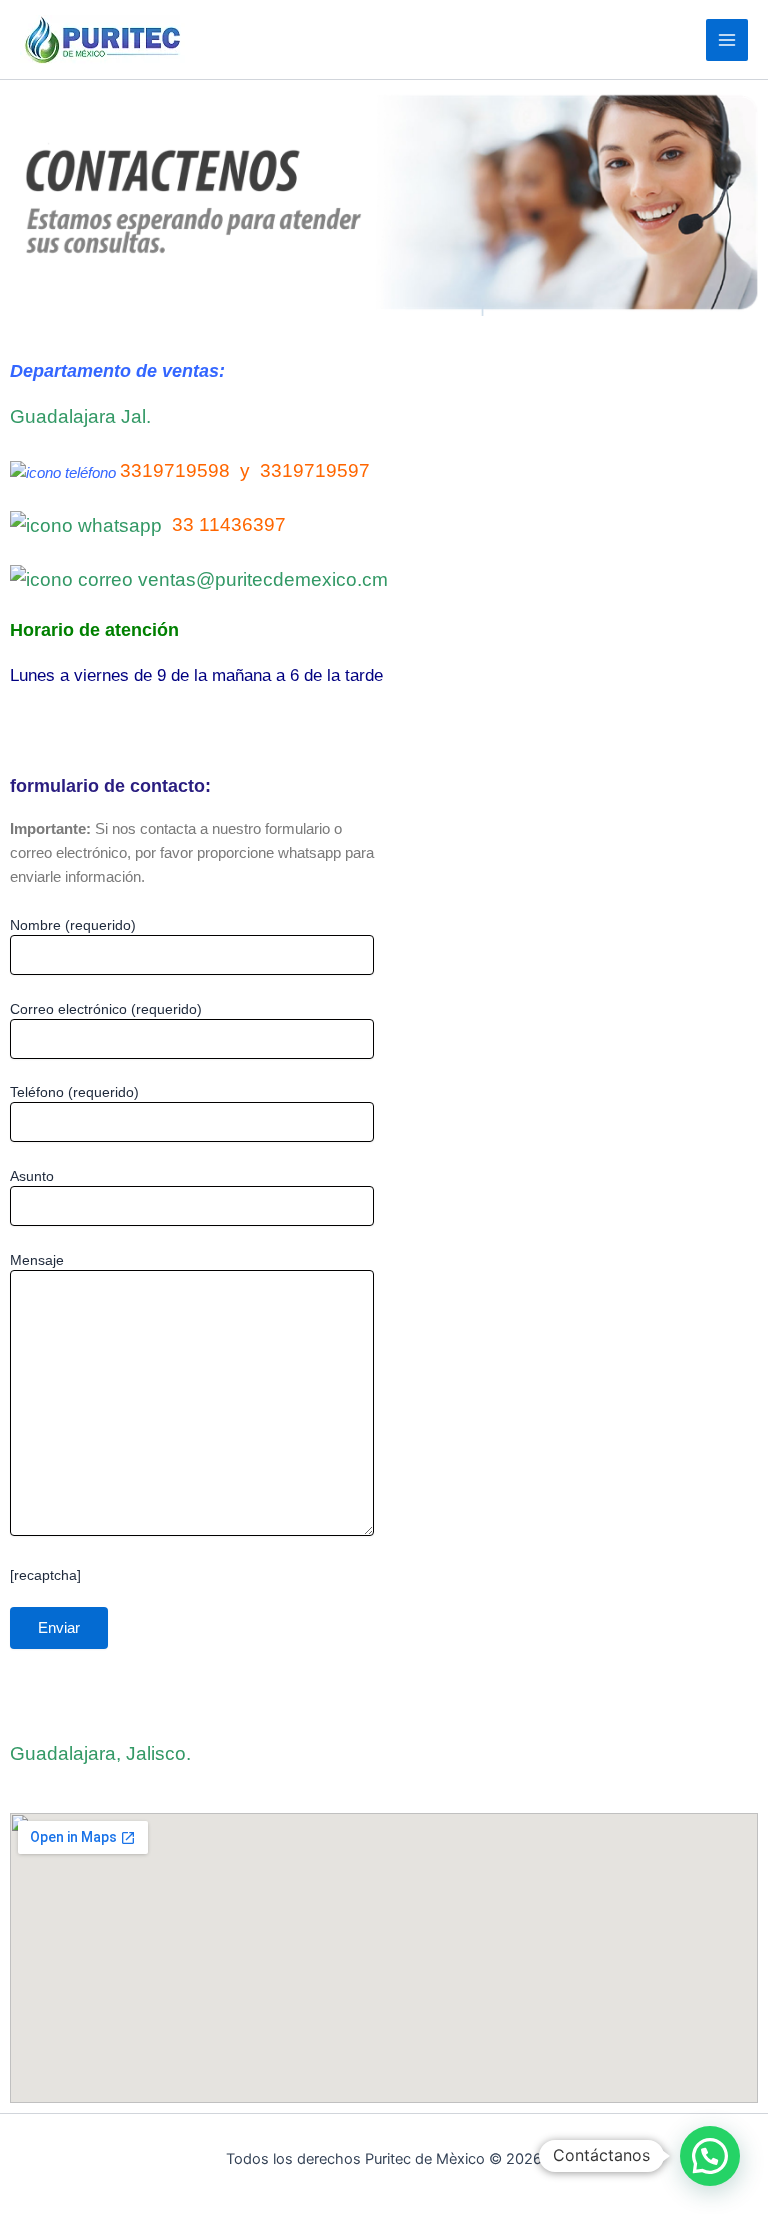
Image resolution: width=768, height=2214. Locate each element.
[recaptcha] (45, 1575)
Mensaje (37, 1260)
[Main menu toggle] (727, 40)
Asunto (32, 1176)
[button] (710, 2156)
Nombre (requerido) (73, 925)
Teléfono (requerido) (74, 1092)
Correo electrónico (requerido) (106, 1009)
